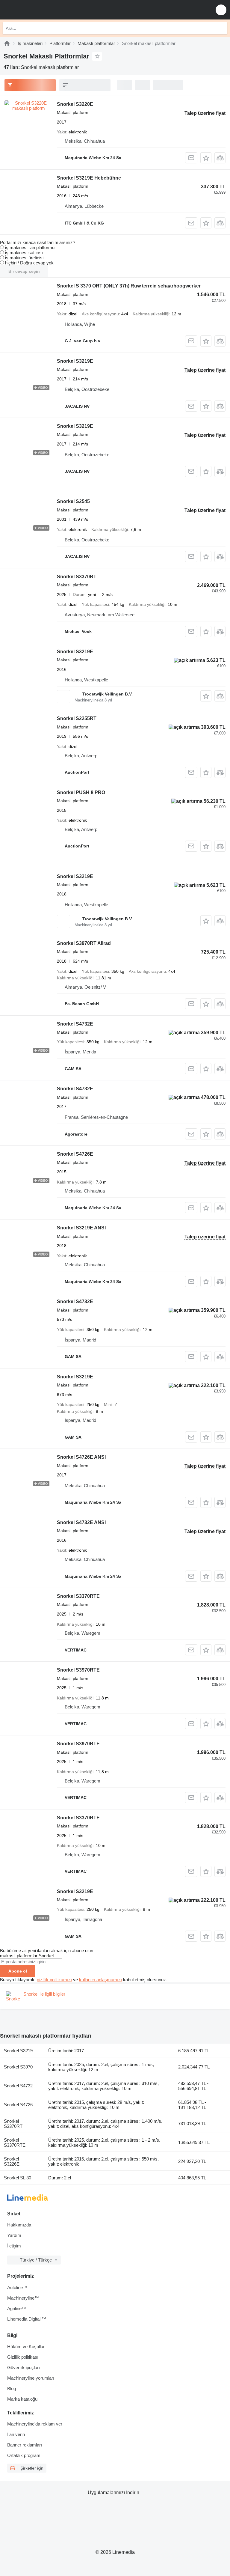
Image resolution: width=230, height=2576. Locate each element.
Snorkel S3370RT (77, 577)
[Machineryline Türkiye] (42, 10)
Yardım (14, 2235)
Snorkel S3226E (12, 2161)
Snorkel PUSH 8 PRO (81, 792)
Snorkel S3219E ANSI (81, 1228)
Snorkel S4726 (18, 2105)
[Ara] (221, 28)
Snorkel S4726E (75, 1154)
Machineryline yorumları (31, 2378)
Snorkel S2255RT (77, 718)
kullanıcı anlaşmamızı (100, 1980)
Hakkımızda (19, 2225)
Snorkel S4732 (18, 2086)
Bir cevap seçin (24, 271)
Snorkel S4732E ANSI (81, 1522)
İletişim (14, 2246)
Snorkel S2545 (73, 501)
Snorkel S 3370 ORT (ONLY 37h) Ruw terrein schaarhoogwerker (129, 286)
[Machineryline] (7, 43)
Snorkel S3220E (75, 104)
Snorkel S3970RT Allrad (84, 943)
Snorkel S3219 (18, 2051)
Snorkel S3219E (75, 361)
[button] (221, 10)
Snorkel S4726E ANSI (81, 1457)
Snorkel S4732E (75, 1024)
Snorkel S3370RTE (78, 1596)
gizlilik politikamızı (54, 1980)
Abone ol (18, 1971)
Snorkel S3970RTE (78, 1670)
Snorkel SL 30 (18, 2178)
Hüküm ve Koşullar (26, 2347)
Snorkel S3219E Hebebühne (89, 178)
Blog (12, 2388)
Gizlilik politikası (23, 2357)
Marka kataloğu (22, 2399)
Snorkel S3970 (18, 2067)
